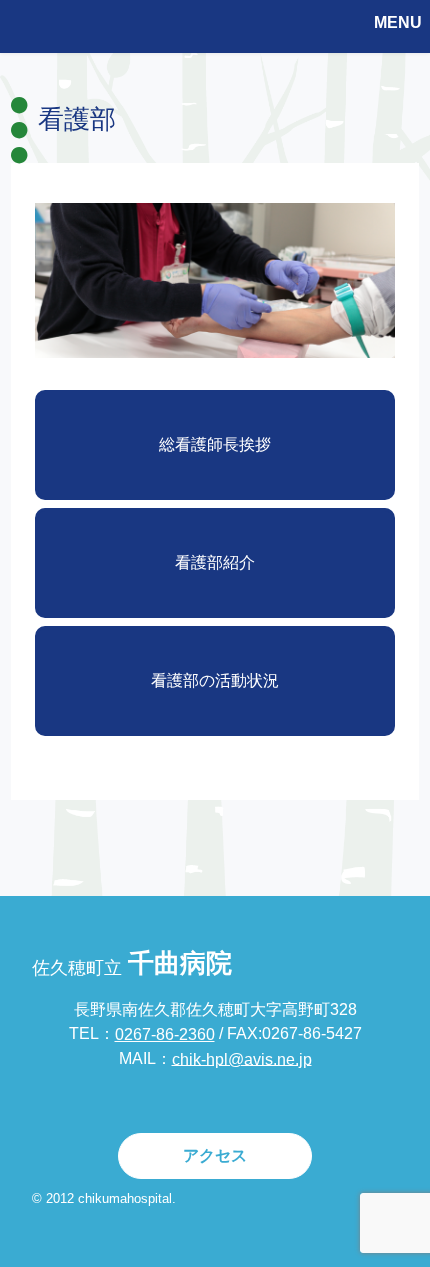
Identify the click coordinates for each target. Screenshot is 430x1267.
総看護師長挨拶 (215, 444)
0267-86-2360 (165, 1034)
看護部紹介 (215, 562)
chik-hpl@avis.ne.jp (242, 1058)
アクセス (215, 1155)
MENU (398, 22)
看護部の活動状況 (215, 680)
